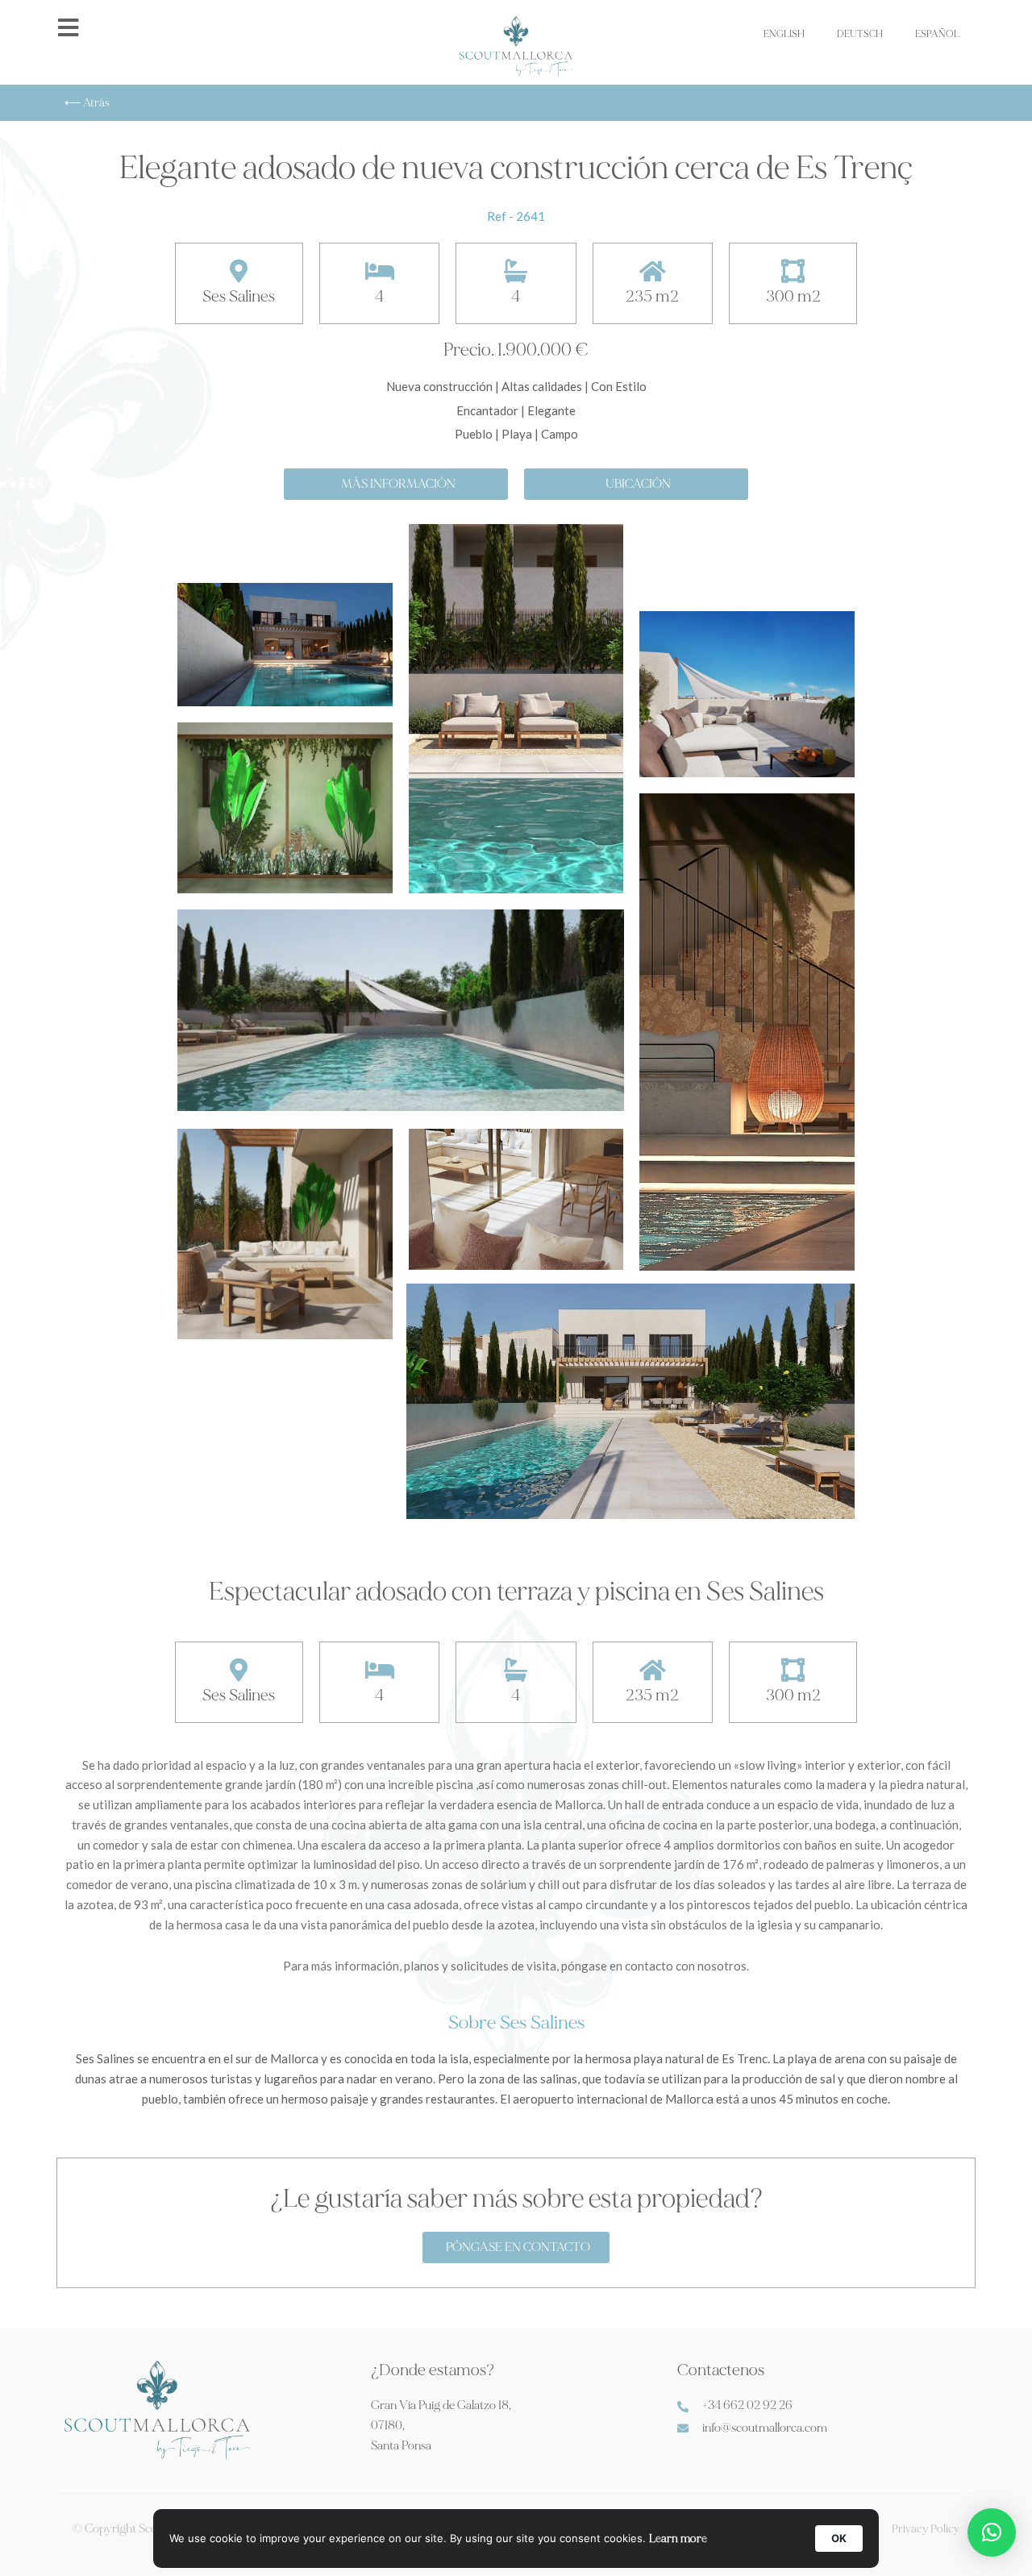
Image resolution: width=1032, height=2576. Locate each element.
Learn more (678, 2539)
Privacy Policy (926, 2529)
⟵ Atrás (87, 103)
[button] (992, 2532)
